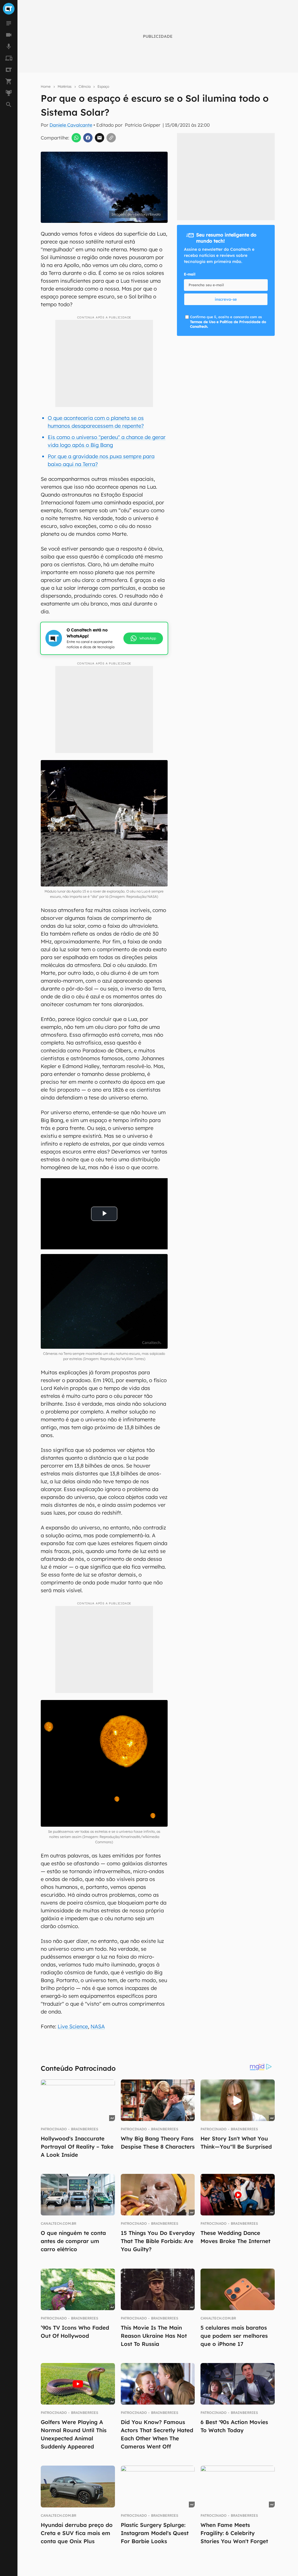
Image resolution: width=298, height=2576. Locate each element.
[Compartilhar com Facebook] (88, 138)
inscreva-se (226, 299)
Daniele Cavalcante (71, 125)
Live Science (73, 2026)
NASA (98, 2026)
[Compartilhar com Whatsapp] (76, 138)
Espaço (103, 86)
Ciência (85, 86)
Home (46, 86)
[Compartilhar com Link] (111, 138)
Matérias (65, 86)
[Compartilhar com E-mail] (100, 138)
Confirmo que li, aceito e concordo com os (228, 322)
